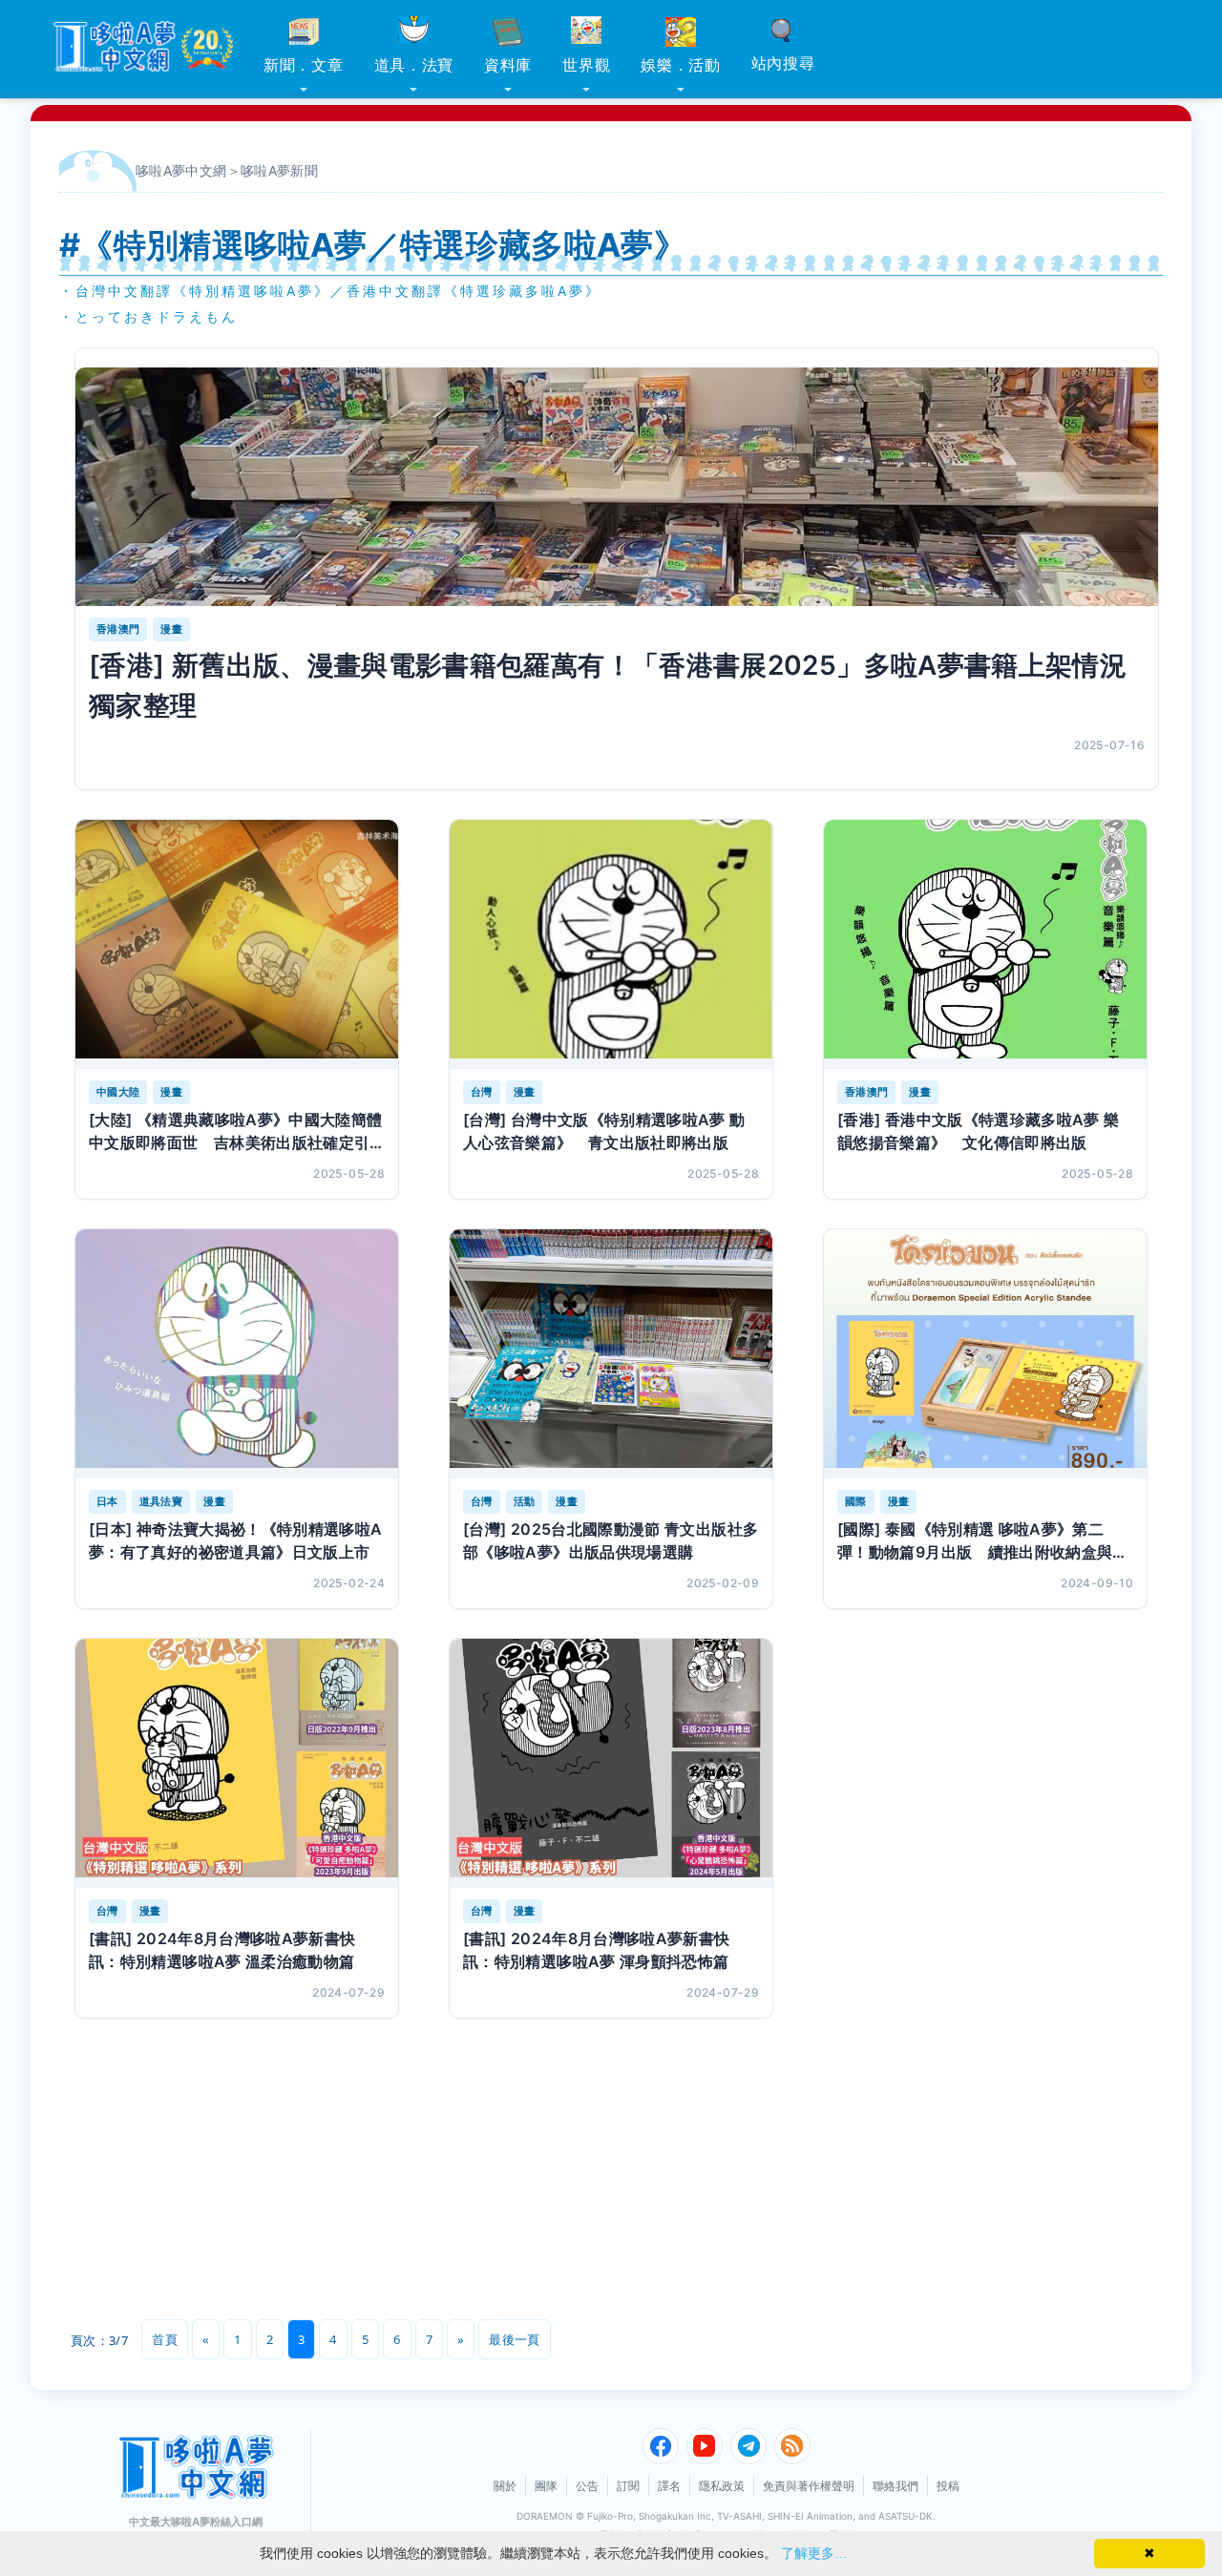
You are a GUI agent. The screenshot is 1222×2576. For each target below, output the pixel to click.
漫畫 (171, 629)
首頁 (165, 2339)
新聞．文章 (304, 65)
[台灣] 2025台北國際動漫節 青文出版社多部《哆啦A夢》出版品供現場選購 (611, 1540)
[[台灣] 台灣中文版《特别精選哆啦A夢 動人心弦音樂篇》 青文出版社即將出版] (611, 944)
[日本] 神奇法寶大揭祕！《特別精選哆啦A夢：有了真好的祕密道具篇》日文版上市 (236, 1540)
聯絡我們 (895, 2486)
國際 (856, 1501)
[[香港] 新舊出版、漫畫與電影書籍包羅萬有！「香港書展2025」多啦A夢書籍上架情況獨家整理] (617, 487)
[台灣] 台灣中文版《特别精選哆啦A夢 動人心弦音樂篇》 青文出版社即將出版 (604, 1131)
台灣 (482, 1092)
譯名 (669, 2486)
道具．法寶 (414, 65)
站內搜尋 (783, 63)
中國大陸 (118, 1092)
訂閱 (628, 2486)
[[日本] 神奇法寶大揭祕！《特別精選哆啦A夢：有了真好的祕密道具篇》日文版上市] (237, 1354)
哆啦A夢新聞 (279, 170)
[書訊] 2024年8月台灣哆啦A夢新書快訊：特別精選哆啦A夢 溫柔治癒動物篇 (222, 1950)
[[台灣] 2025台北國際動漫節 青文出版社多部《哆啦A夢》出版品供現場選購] (611, 1354)
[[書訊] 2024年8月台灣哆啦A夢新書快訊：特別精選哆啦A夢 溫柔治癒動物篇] (237, 1763)
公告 (587, 2486)
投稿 (948, 2486)
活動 (525, 1501)
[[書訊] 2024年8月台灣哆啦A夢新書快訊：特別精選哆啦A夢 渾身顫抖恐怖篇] (611, 1763)
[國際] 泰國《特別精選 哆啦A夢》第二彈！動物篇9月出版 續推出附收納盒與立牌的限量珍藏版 (983, 1541)
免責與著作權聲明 (809, 2486)
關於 (505, 2486)
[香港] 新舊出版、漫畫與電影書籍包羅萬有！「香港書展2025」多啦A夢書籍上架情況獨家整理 (608, 685)
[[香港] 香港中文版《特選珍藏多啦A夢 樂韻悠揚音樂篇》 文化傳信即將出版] (985, 944)
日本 (107, 1501)
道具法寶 (161, 1501)
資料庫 (508, 65)
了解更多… (814, 2553)
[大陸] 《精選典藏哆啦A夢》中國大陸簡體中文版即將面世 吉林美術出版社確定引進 (236, 1132)
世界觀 (586, 65)
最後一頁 (514, 2339)
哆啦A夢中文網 (181, 170)
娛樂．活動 (681, 65)
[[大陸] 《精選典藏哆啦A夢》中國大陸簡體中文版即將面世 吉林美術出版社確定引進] (237, 944)
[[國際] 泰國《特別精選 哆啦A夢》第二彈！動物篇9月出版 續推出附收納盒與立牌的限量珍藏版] (985, 1354)
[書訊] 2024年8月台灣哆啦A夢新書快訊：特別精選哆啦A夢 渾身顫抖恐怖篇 (597, 1950)
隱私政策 (722, 2486)
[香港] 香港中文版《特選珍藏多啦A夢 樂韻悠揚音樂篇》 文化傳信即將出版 (979, 1131)
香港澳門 (118, 629)
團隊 (546, 2486)
